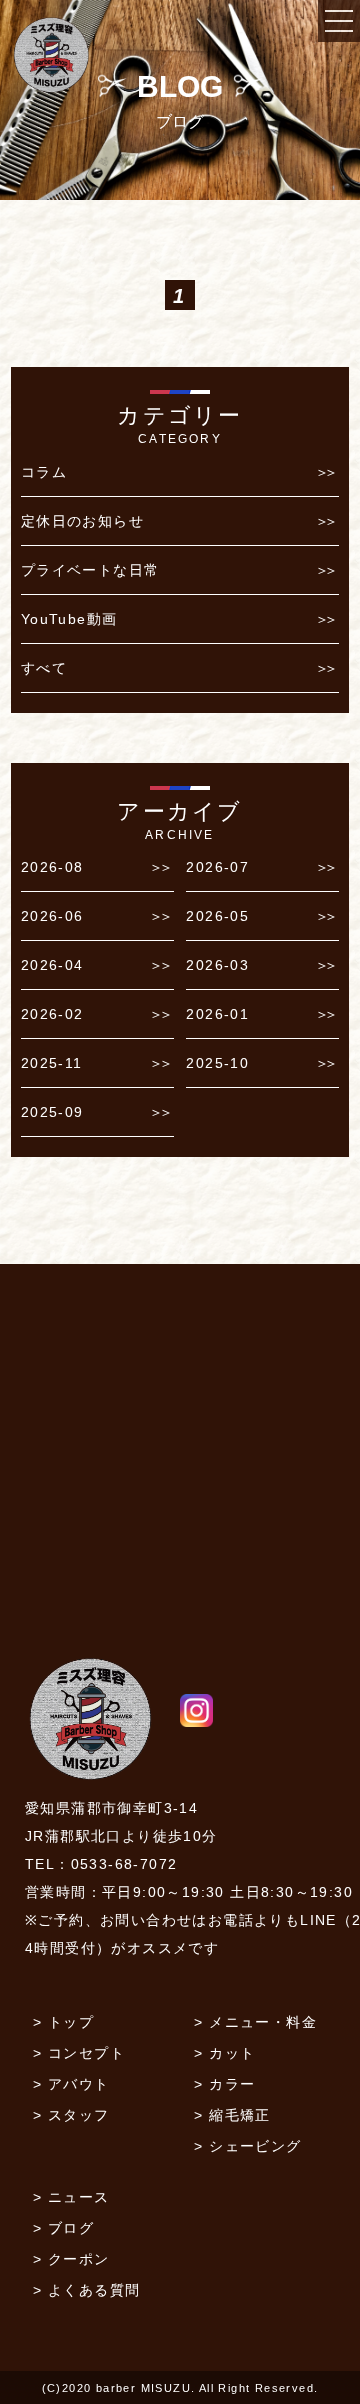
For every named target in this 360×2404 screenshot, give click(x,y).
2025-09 (52, 1112)
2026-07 (217, 867)
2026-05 (217, 916)
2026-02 (52, 1014)
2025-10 (217, 1063)
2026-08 (52, 867)
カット (232, 2053)
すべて (44, 668)
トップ (71, 2022)
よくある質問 (94, 2290)
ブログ (71, 2228)
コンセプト (86, 2053)
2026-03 (217, 965)
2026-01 (217, 1014)
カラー (232, 2084)
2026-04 (52, 965)
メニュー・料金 (263, 2022)
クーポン (79, 2259)
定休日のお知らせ (82, 521)
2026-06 (52, 916)
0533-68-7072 (124, 1864)
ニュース (79, 2197)
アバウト (79, 2084)
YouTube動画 (69, 619)
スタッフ (79, 2115)
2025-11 (52, 1063)
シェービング (255, 2146)
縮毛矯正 (240, 2115)
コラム (44, 472)
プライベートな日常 (90, 570)
